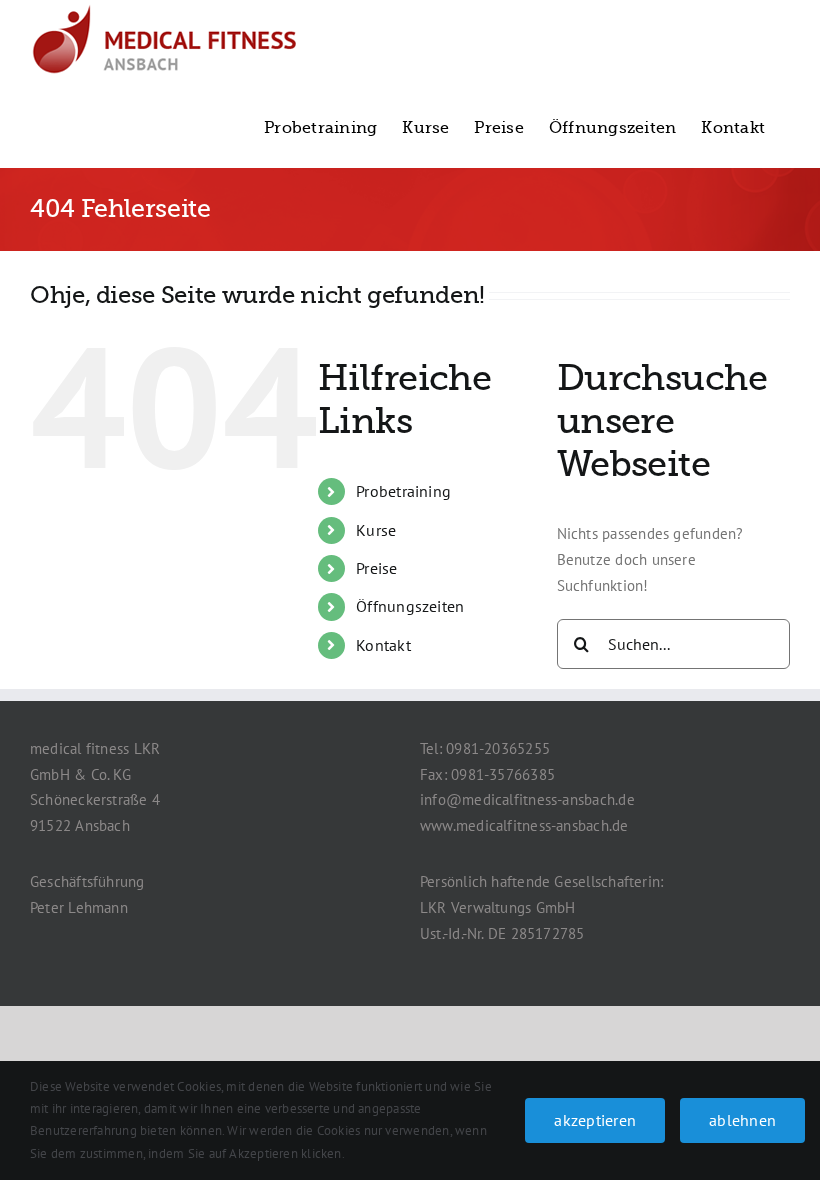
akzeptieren (595, 1120)
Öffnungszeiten (410, 606)
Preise (376, 568)
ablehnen (742, 1120)
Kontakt (383, 645)
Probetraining (403, 491)
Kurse (376, 530)
